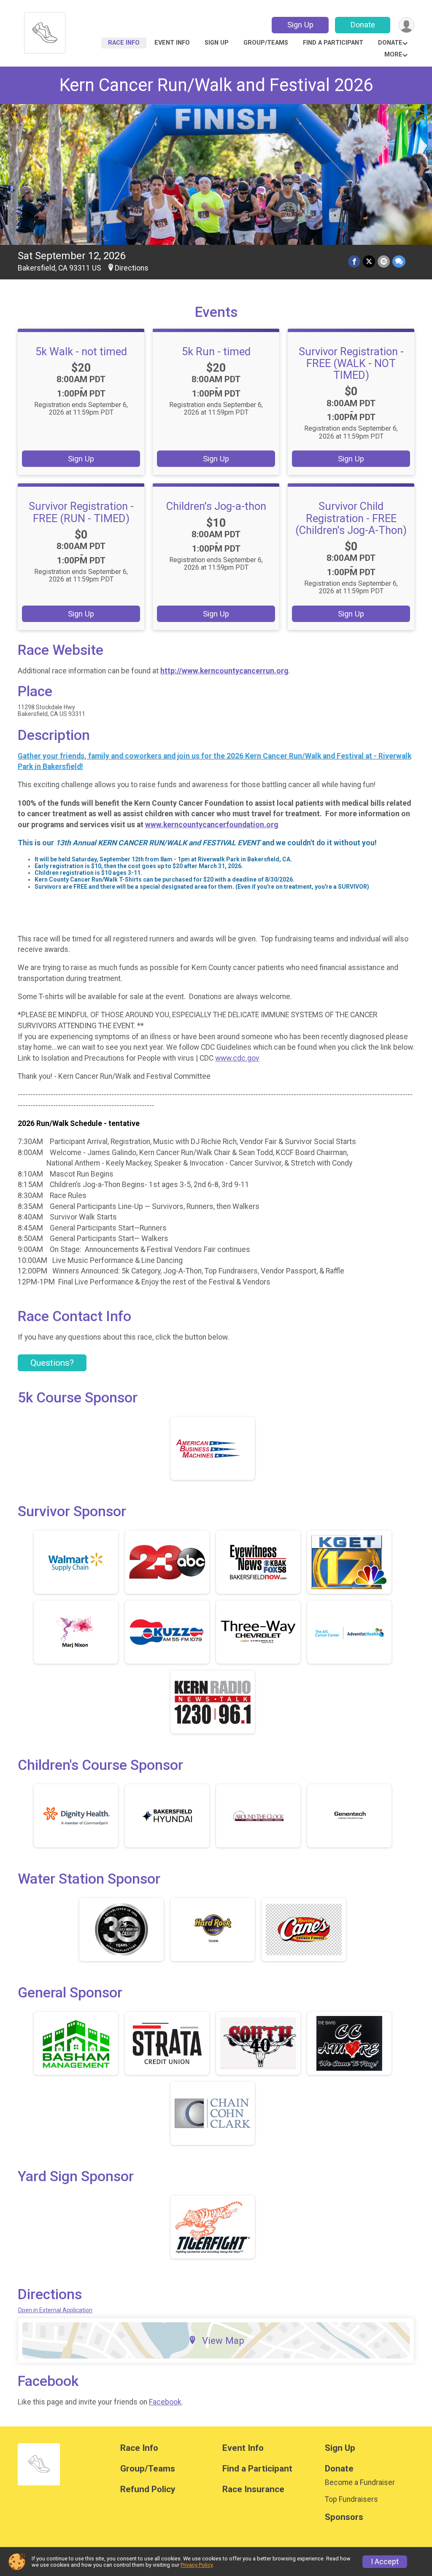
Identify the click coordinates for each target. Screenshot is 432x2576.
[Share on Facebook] (354, 261)
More (393, 55)
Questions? (52, 1363)
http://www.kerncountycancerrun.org (224, 671)
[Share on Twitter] (369, 261)
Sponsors (344, 2517)
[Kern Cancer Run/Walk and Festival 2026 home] (45, 31)
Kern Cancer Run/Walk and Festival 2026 (216, 85)
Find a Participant (333, 43)
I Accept (385, 2562)
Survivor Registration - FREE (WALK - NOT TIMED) (351, 363)
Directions (132, 268)
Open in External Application (55, 2310)
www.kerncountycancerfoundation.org (212, 825)
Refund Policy (148, 2489)
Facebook (165, 2402)
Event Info (172, 43)
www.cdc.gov (237, 1058)
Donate (363, 25)
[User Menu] (406, 25)
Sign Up (300, 25)
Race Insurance (253, 2489)
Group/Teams (266, 43)
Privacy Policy (197, 2565)
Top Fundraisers (351, 2499)
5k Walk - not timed (81, 351)
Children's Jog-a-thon (216, 506)
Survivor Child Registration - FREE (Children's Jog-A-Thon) (351, 518)
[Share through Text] (399, 261)
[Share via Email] (384, 261)
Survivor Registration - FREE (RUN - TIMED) (81, 512)
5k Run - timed (216, 351)
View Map (223, 2340)
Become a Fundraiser (360, 2482)
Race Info (124, 43)
